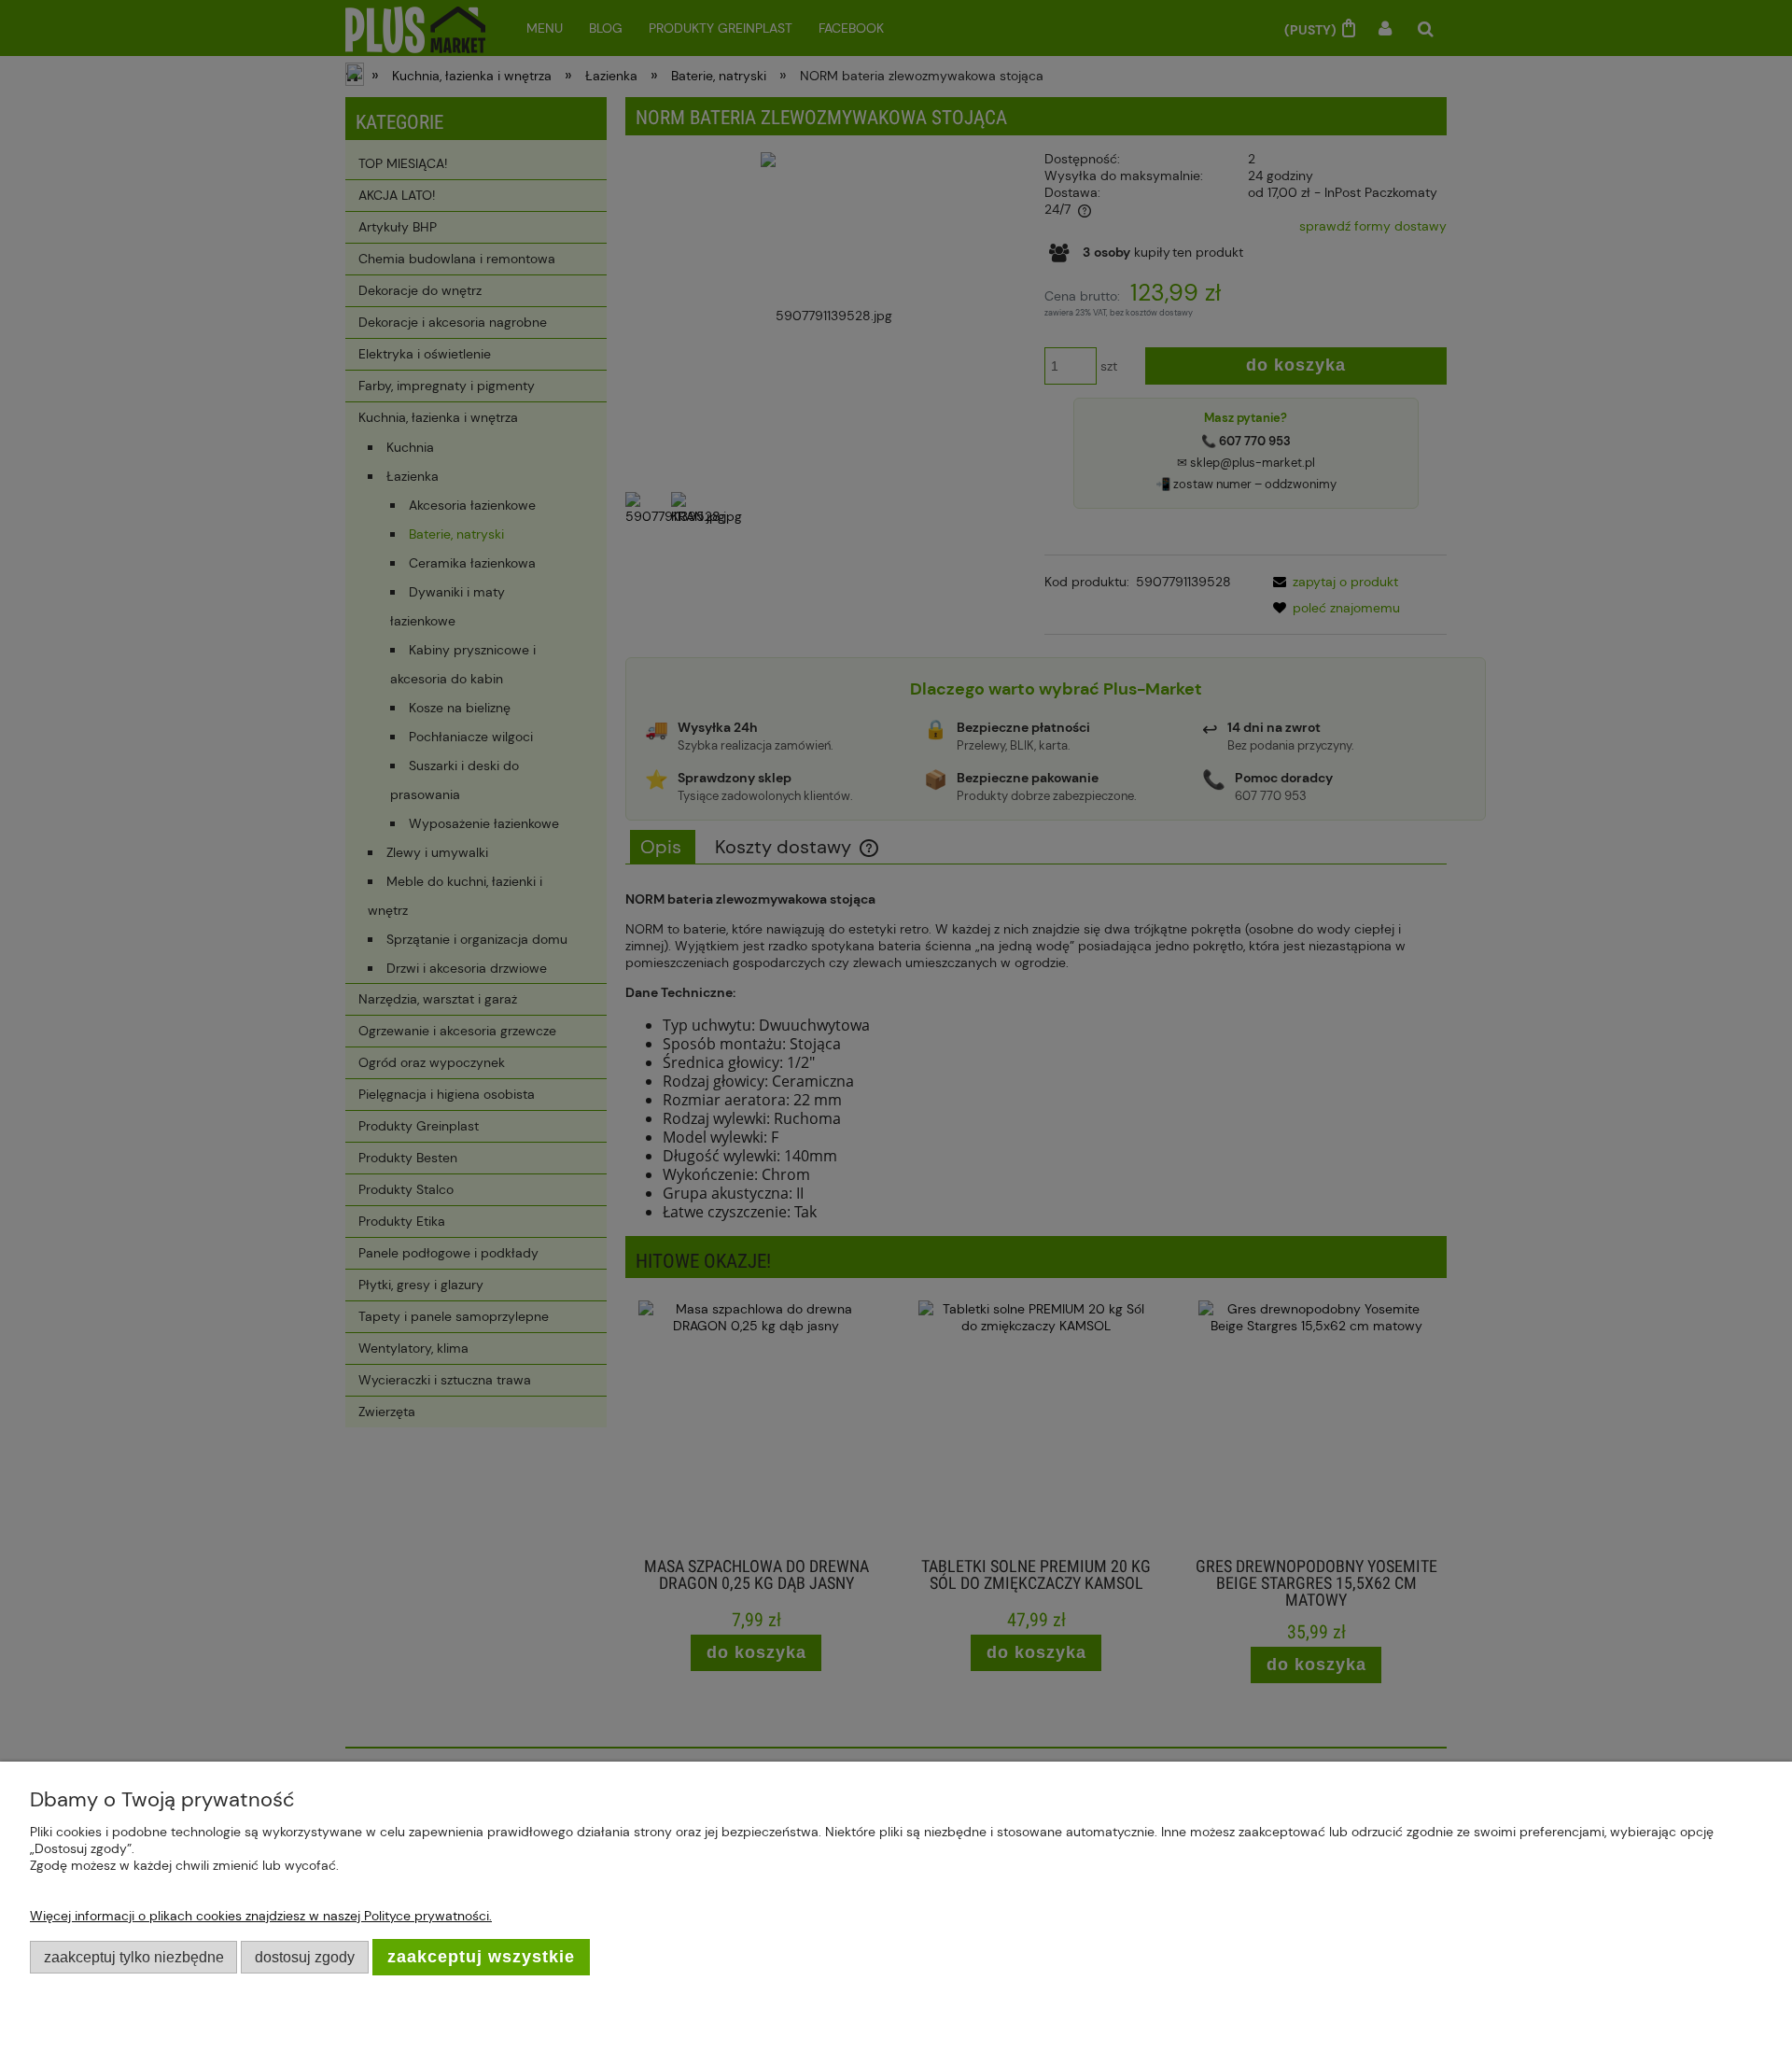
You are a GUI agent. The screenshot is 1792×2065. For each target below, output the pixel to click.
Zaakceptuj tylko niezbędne (134, 1957)
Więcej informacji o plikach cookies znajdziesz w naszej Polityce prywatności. (261, 1916)
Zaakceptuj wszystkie (481, 1957)
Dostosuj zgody (305, 1957)
